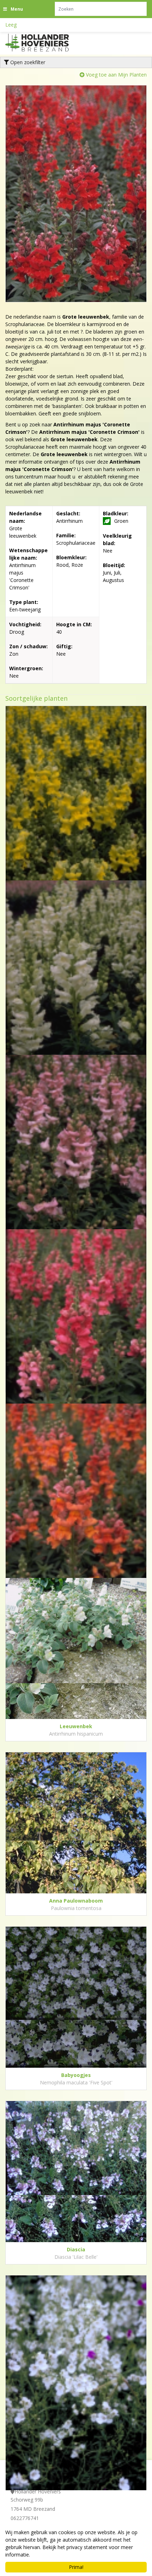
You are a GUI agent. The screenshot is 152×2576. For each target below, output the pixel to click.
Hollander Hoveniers (38, 2491)
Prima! (76, 2567)
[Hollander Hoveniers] (46, 43)
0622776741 (25, 2518)
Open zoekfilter (27, 62)
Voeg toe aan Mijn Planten (116, 75)
